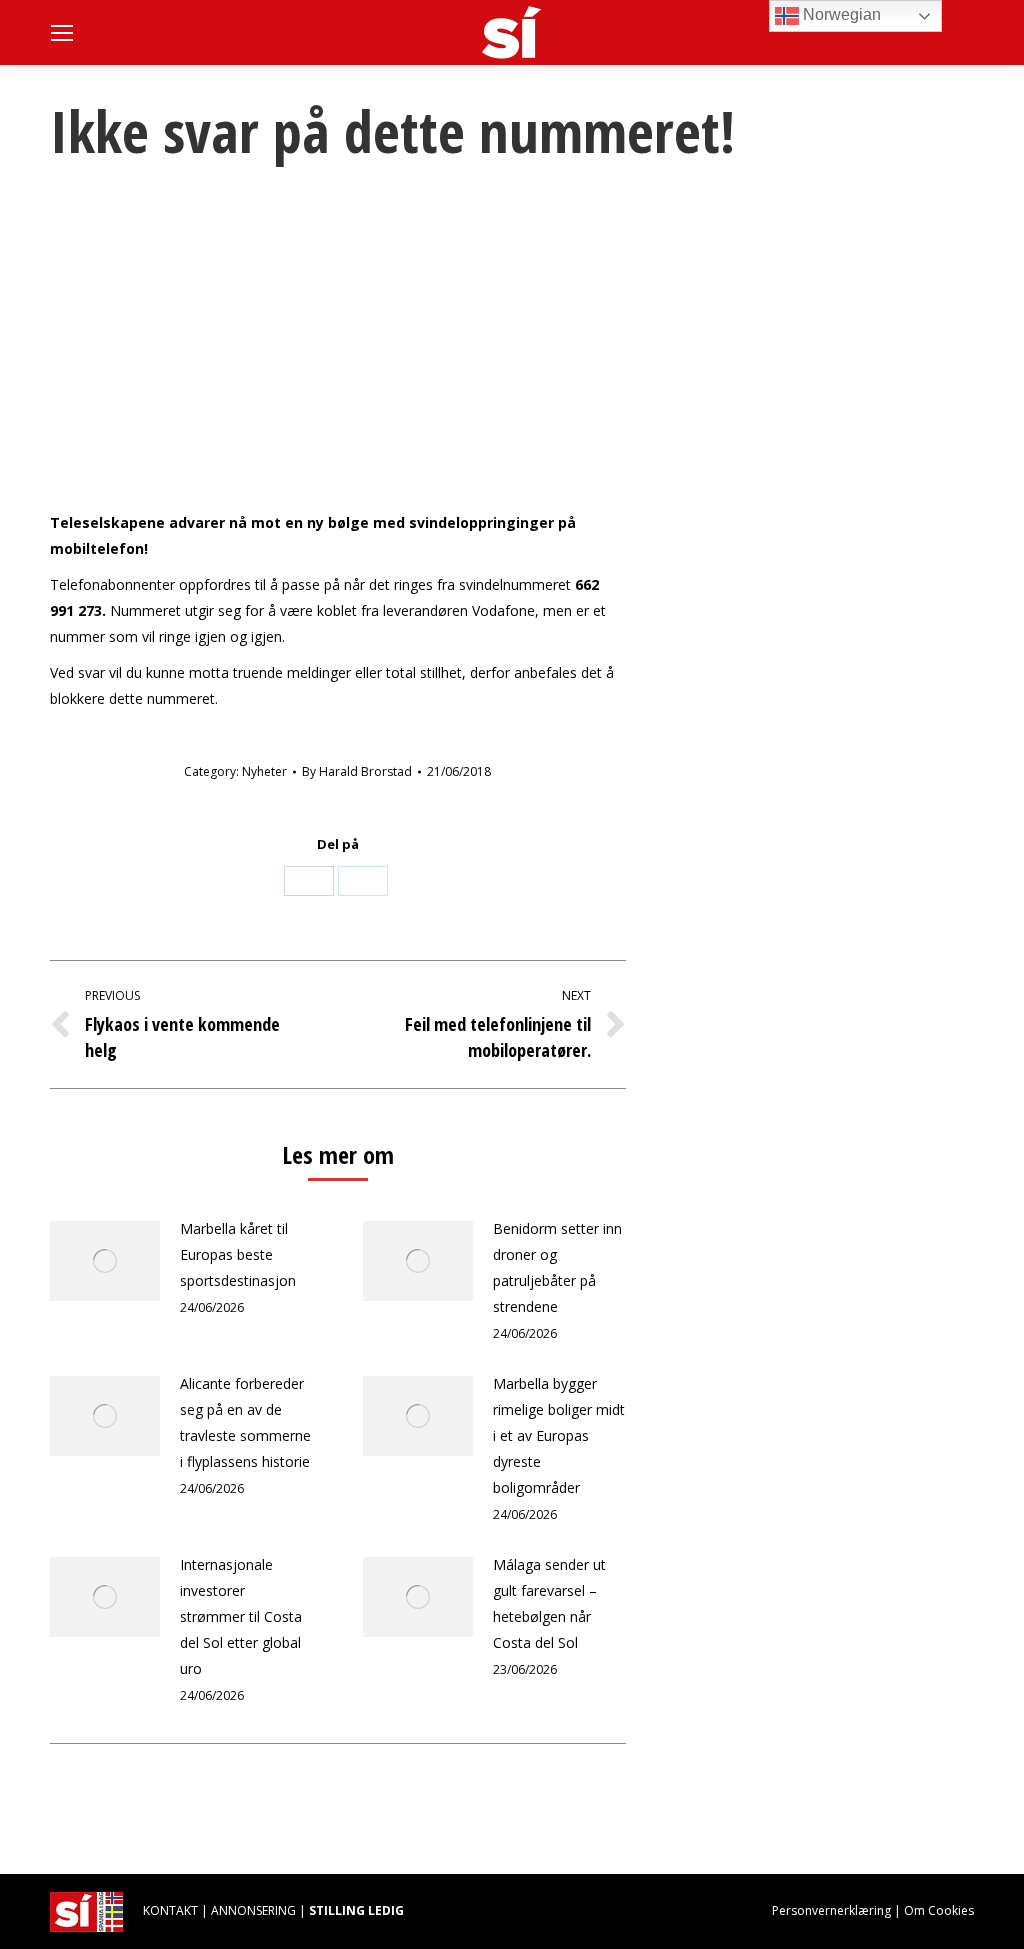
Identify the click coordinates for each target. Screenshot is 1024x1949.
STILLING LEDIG (356, 1910)
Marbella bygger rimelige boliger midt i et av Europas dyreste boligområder (559, 1435)
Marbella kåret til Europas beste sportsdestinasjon (238, 1254)
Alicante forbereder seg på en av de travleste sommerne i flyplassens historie (245, 1422)
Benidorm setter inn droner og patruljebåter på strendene (557, 1267)
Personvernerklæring (831, 1910)
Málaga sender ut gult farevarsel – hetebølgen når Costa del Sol (549, 1603)
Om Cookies (939, 1910)
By (357, 771)
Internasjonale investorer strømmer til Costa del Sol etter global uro (241, 1616)
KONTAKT (170, 1910)
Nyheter (264, 771)
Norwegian (840, 14)
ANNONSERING (253, 1910)
